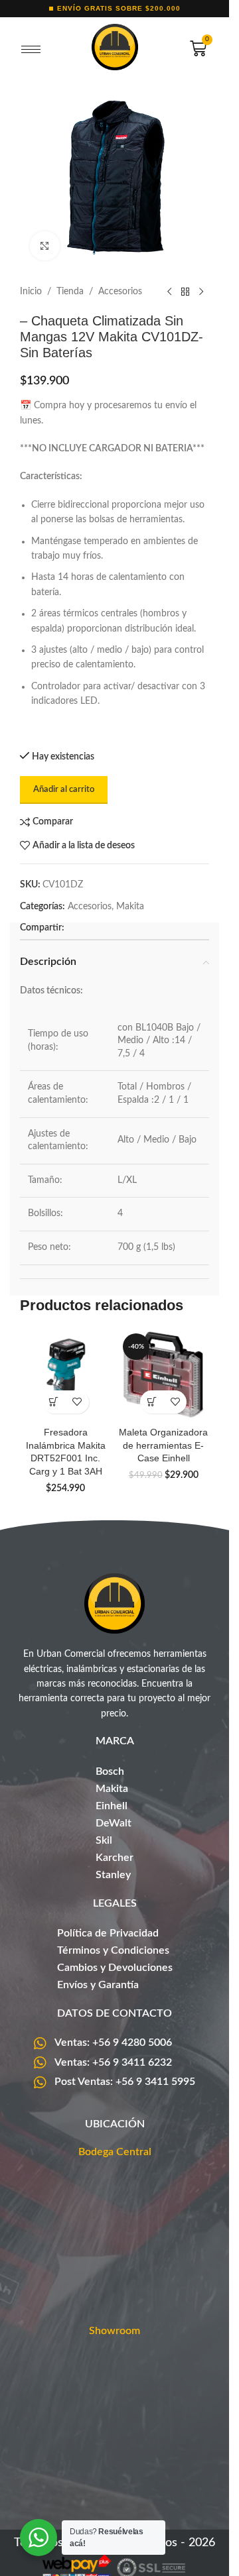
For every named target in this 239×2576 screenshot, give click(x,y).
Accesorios (120, 292)
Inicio (31, 292)
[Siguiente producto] (201, 292)
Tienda (70, 292)
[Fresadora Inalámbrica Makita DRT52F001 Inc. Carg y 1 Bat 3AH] (66, 1374)
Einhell (112, 1806)
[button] (54, 1402)
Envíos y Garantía (98, 1985)
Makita (130, 907)
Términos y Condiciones (113, 1950)
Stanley (113, 1875)
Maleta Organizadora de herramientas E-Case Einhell (163, 1445)
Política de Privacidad (108, 1933)
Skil (104, 1840)
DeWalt (114, 1823)
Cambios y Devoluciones (115, 1968)
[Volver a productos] (185, 292)
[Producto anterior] (169, 292)
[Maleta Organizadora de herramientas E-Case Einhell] (164, 1374)
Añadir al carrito (64, 790)
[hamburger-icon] (31, 50)
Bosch (110, 1771)
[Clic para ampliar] (45, 246)
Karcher (115, 1858)
